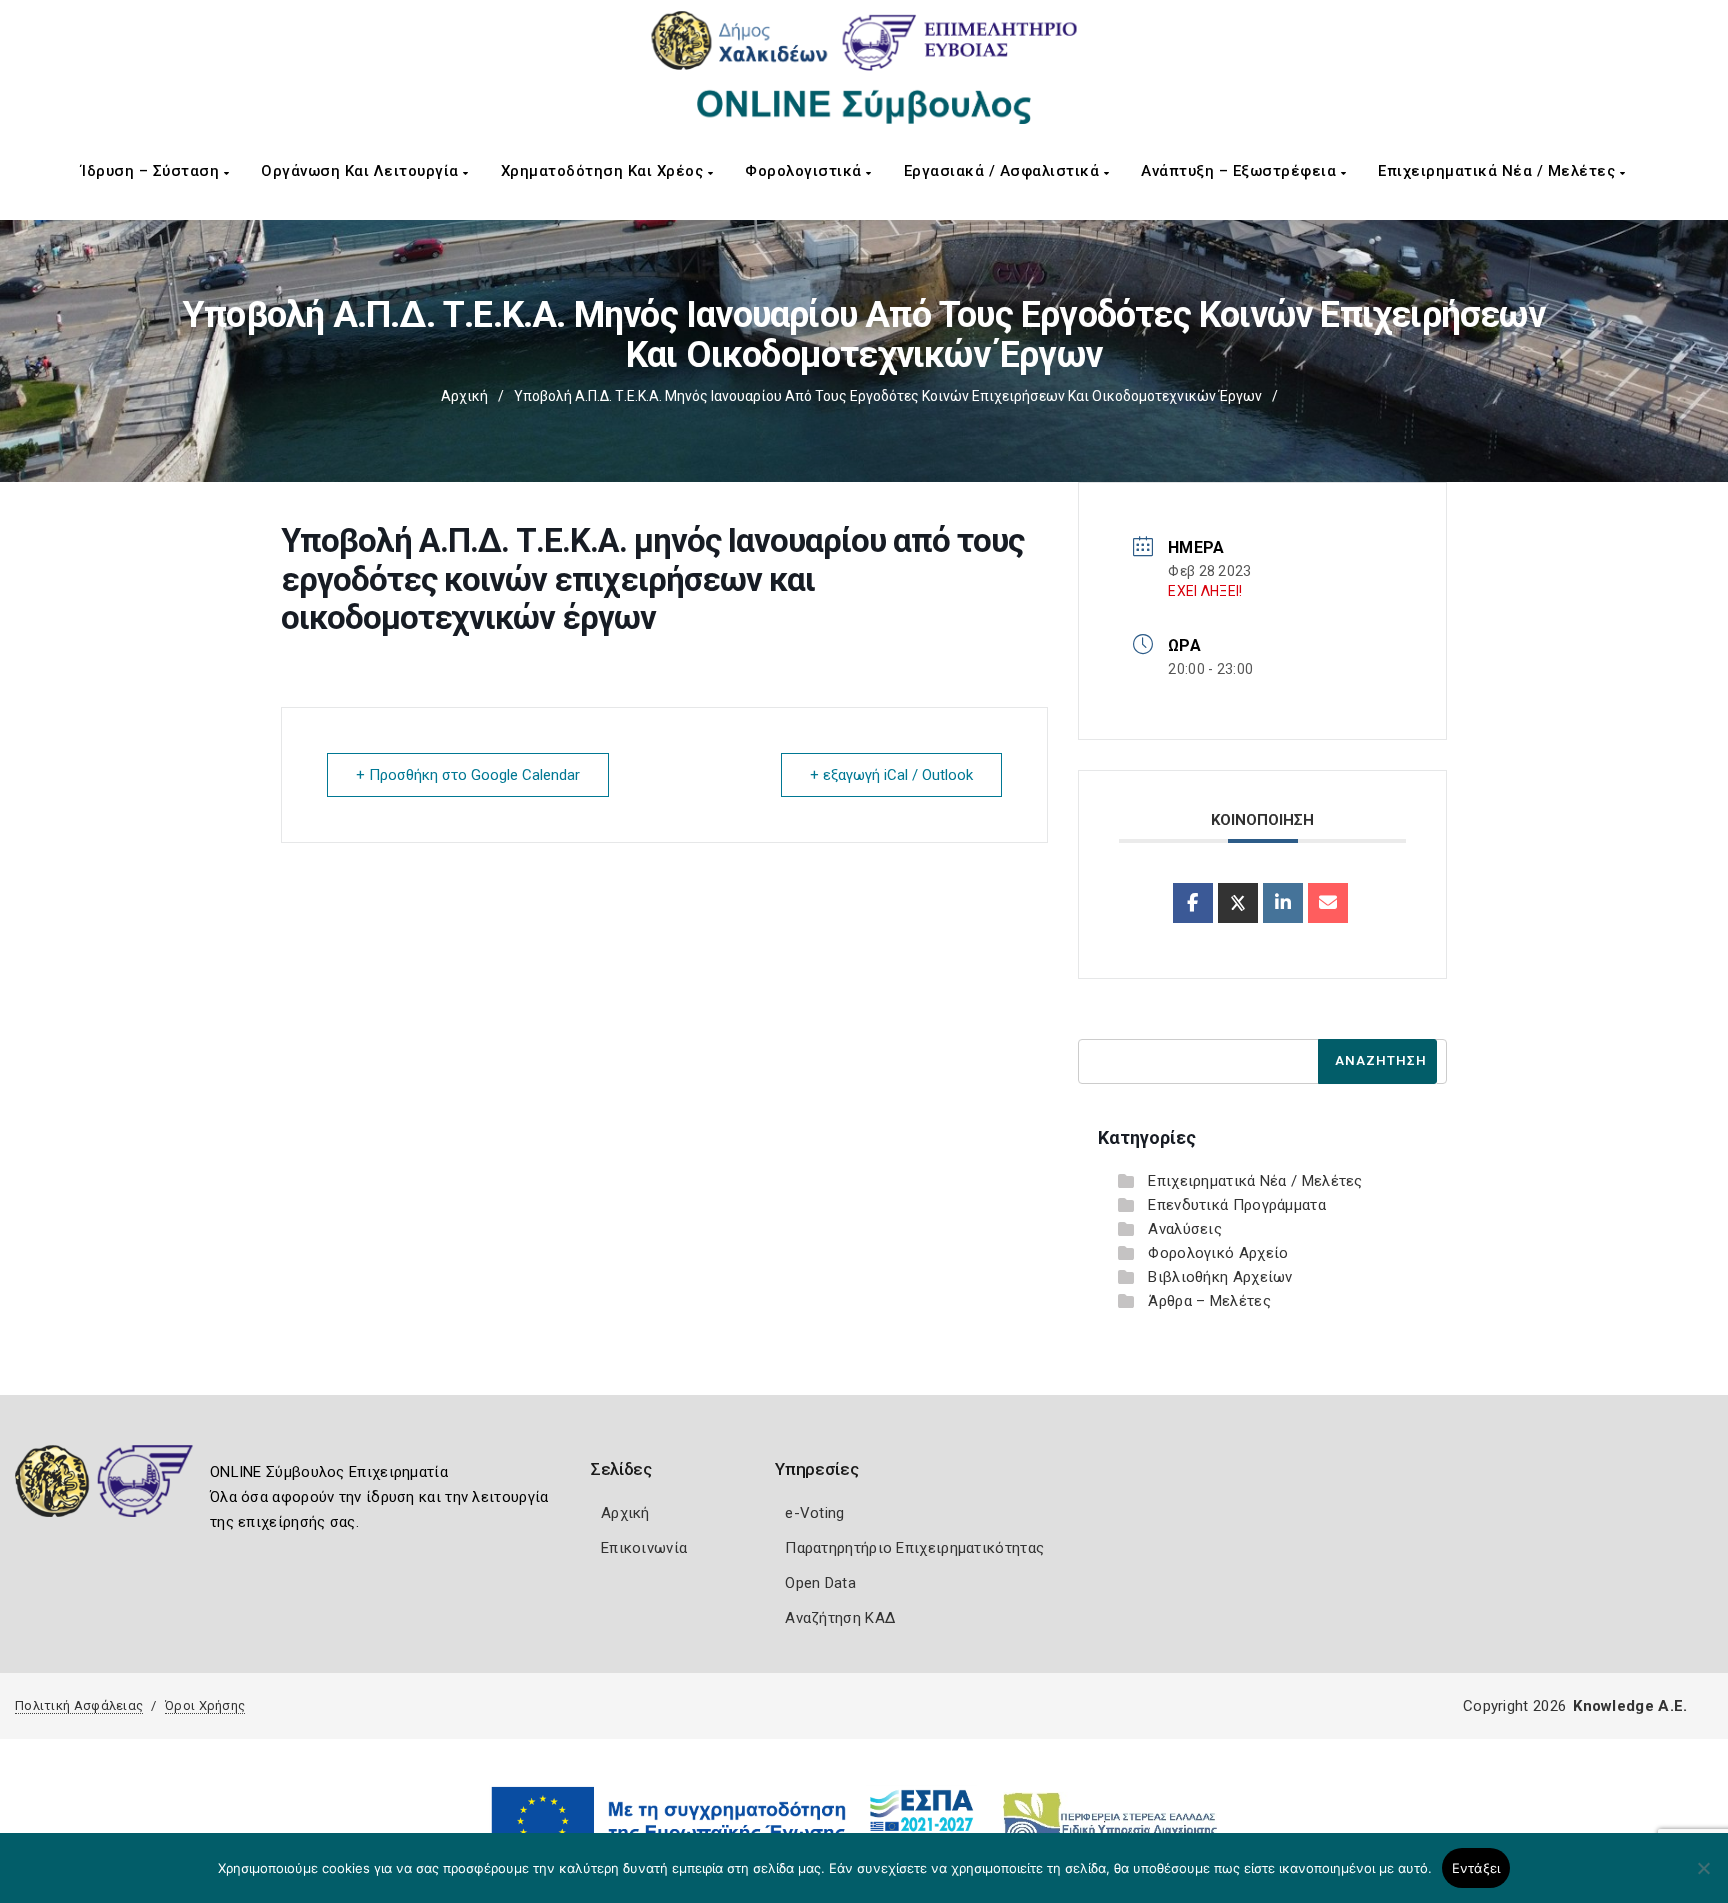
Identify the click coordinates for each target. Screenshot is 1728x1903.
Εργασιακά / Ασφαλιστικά (1004, 171)
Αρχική (464, 396)
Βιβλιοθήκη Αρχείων (1220, 1277)
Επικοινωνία (644, 1548)
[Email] (1328, 903)
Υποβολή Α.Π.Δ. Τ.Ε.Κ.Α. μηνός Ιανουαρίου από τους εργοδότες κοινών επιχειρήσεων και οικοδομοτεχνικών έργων (888, 396)
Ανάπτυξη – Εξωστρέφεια (1241, 171)
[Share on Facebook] (1193, 903)
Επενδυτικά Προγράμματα (1237, 1205)
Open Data (820, 1583)
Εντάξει (1476, 1868)
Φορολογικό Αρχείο (1218, 1253)
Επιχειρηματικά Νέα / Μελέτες (1499, 171)
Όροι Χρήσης (205, 1705)
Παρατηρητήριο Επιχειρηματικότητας (914, 1548)
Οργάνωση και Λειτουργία (362, 171)
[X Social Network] (1238, 903)
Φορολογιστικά (805, 171)
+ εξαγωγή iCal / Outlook (891, 775)
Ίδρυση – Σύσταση (152, 171)
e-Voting (814, 1513)
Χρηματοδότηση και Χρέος (604, 171)
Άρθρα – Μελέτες (1209, 1301)
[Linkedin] (1283, 903)
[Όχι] (1703, 1878)
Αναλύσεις (1185, 1229)
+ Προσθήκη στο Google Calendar (468, 775)
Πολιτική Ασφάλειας (79, 1705)
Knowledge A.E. (1630, 1706)
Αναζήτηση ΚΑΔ (840, 1618)
